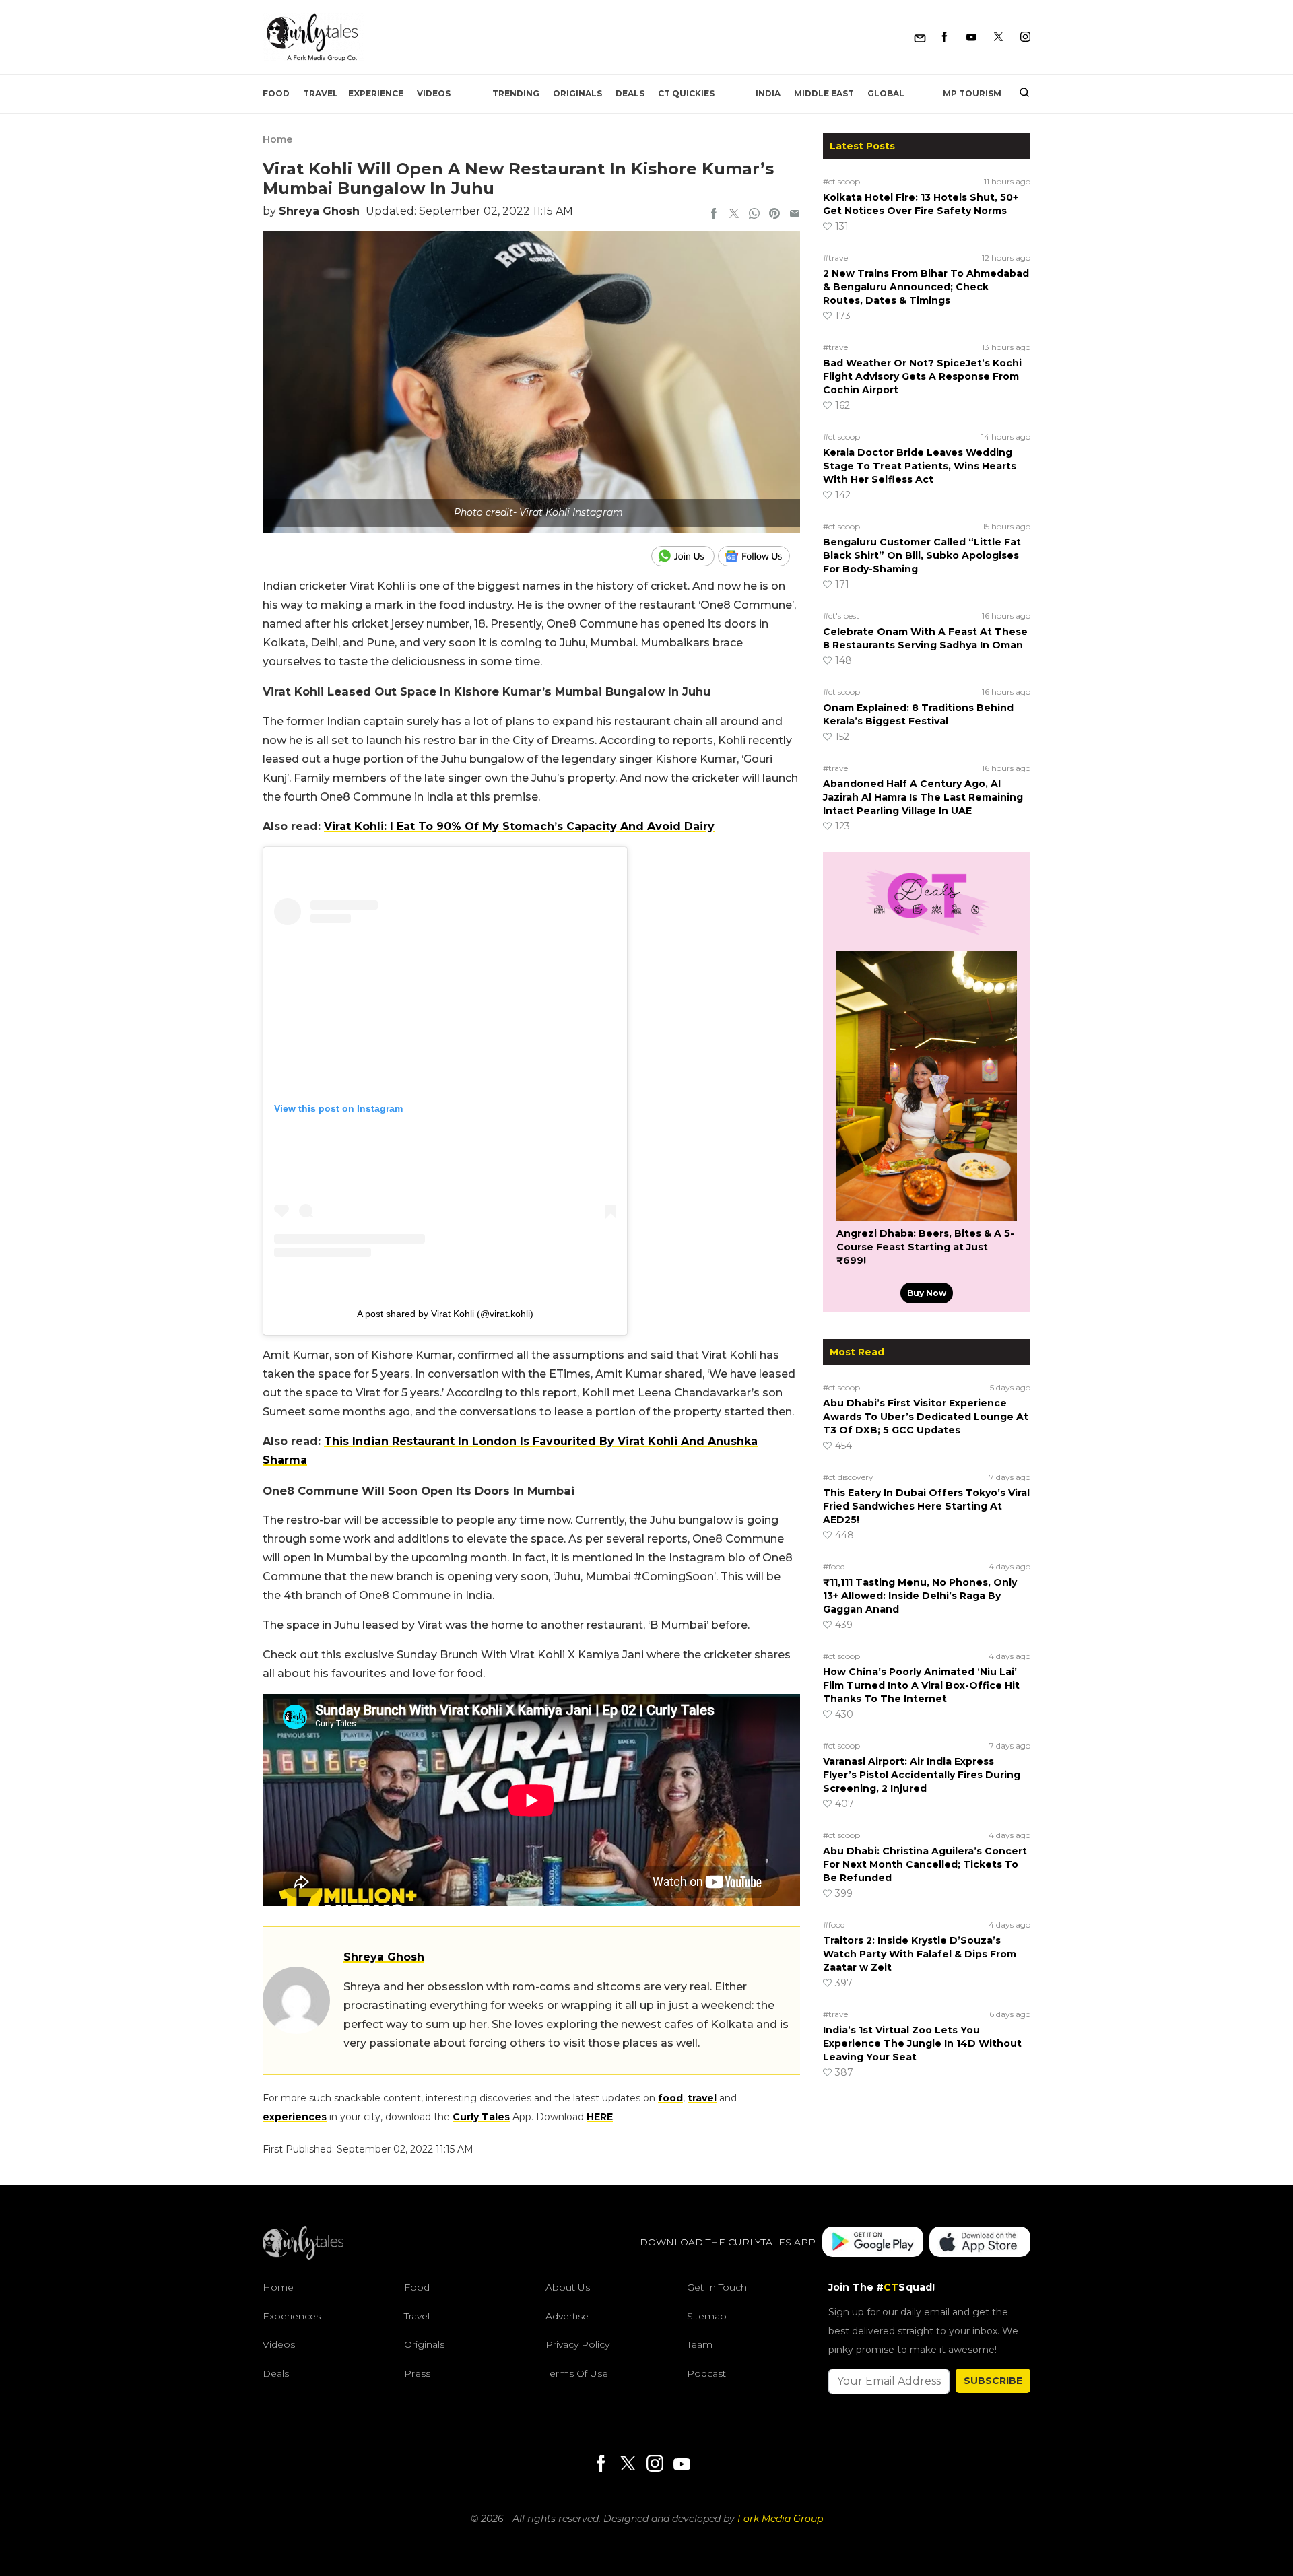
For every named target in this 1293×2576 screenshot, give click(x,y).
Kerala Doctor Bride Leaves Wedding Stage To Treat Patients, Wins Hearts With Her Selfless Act (920, 466)
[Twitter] (998, 37)
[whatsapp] (754, 215)
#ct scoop (841, 181)
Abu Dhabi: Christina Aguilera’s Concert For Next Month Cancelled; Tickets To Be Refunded (925, 1864)
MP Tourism (972, 93)
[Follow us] (759, 556)
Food (276, 93)
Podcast (706, 2373)
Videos (434, 93)
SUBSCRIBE (993, 2381)
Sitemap (707, 2316)
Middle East (824, 93)
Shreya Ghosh (319, 211)
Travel (321, 93)
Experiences (292, 2316)
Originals (577, 93)
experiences (295, 2117)
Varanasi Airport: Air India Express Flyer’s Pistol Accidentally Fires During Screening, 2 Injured (922, 1775)
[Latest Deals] (927, 935)
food (670, 2098)
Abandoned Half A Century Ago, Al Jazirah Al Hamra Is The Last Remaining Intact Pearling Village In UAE (923, 797)
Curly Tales (481, 2117)
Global (886, 93)
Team (700, 2344)
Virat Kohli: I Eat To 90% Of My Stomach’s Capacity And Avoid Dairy (519, 826)
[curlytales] (303, 2256)
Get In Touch (717, 2287)
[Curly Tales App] (873, 2242)
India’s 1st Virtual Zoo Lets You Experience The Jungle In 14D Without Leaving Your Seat (922, 2043)
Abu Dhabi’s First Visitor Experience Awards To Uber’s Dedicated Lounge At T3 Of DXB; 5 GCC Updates (926, 1417)
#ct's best (841, 616)
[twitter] (734, 215)
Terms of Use (577, 2373)
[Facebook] (944, 37)
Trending (516, 93)
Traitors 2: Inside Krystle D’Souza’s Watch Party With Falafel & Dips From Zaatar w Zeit (920, 1954)
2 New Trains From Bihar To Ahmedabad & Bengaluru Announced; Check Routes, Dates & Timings (926, 287)
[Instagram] (1025, 37)
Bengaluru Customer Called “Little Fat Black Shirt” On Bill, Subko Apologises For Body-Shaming (922, 555)
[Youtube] (971, 37)
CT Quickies (686, 93)
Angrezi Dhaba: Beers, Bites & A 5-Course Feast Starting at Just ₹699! (925, 1247)
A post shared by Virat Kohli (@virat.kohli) (445, 1314)
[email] (795, 215)
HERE (600, 2117)
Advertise (567, 2316)
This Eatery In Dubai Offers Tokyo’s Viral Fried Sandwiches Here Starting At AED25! (926, 1506)
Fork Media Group (780, 2519)
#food (834, 1566)
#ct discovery (848, 1477)
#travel (836, 258)
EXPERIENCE (376, 93)
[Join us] (685, 556)
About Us (568, 2287)
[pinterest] (774, 215)
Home (277, 139)
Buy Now (927, 1293)
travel (702, 2098)
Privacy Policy (577, 2344)
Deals (630, 93)
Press (417, 2373)
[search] (1019, 94)
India (768, 93)
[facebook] (714, 215)
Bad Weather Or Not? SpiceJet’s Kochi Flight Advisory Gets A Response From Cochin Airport (922, 376)
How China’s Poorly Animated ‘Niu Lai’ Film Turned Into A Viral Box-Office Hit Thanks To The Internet (921, 1685)
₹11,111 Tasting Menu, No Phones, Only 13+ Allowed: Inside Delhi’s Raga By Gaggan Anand (920, 1596)
